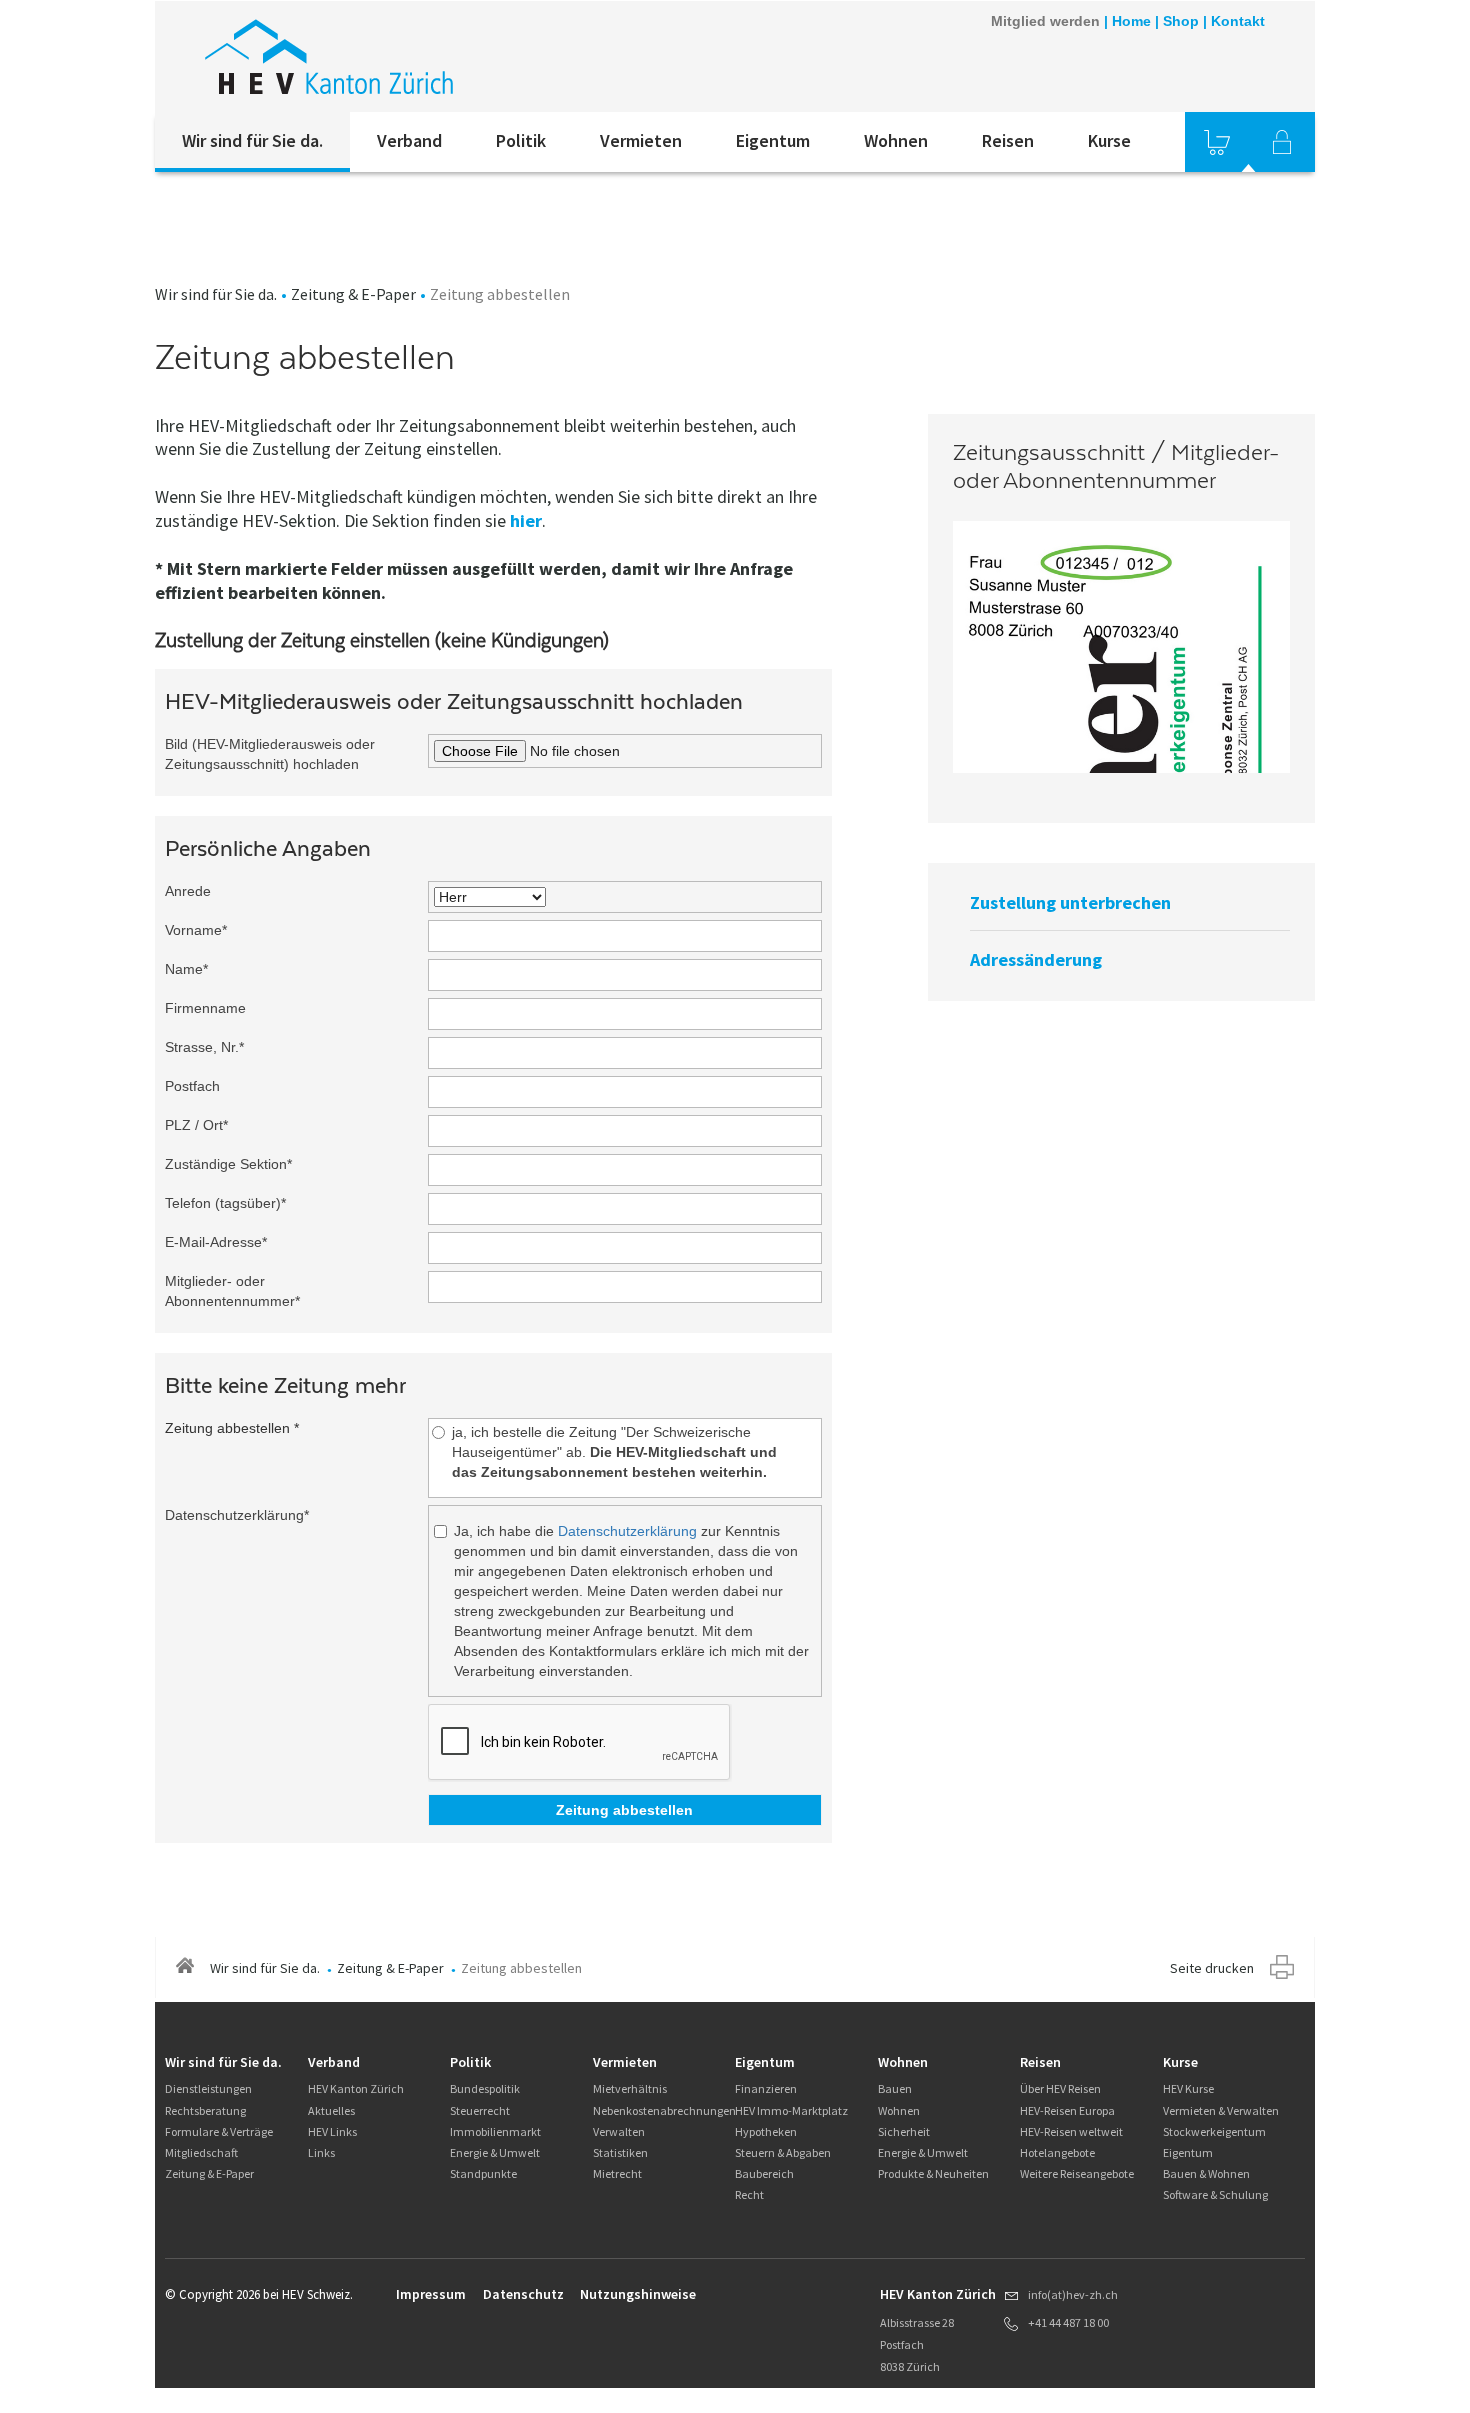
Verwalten (619, 2131)
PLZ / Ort (196, 1125)
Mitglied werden (1045, 21)
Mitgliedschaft (201, 2152)
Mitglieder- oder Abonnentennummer (232, 1291)
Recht (749, 2194)
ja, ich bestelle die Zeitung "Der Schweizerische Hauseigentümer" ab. (614, 1452)
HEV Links (332, 2131)
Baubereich (764, 2173)
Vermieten (641, 140)
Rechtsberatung (205, 2110)
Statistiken (620, 2152)
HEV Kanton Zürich (356, 2088)
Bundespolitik (485, 2088)
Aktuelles (331, 2110)
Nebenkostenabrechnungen (664, 2110)
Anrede (188, 891)
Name (186, 969)
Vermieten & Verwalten (1221, 2110)
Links (321, 2152)
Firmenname (205, 1008)
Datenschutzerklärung (237, 1515)
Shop (1181, 21)
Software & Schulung (1215, 2194)
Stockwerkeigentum (1214, 2131)
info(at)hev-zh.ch (1073, 2294)
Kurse (1109, 140)
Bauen (895, 2088)
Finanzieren (766, 2088)
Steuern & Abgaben (783, 2152)
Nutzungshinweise (638, 2294)
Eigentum (773, 140)
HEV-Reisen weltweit (1071, 2131)
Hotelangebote (1057, 2152)
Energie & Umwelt (495, 2152)
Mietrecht (617, 2173)
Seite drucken (1212, 1968)
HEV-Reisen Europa (1067, 2110)
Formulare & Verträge (219, 2131)
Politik (521, 140)
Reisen (1008, 140)
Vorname (196, 930)
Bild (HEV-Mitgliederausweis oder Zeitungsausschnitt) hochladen (270, 754)
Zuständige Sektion (228, 1164)
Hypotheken (766, 2131)
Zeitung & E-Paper (353, 294)
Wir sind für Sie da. (252, 140)
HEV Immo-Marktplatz (791, 2110)
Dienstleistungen (208, 2088)
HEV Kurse (1188, 2088)
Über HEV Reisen (1060, 2088)
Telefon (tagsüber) (225, 1203)
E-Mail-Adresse (216, 1242)
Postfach (192, 1086)
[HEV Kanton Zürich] (329, 56)
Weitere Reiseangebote (1077, 2173)
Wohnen (896, 140)
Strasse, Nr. (204, 1047)
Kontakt (1238, 21)
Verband (409, 140)
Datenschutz (523, 2294)
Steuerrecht (480, 2110)
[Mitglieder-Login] (1282, 142)
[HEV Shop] (1217, 142)
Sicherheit (904, 2131)
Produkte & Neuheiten (933, 2173)
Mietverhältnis (630, 2088)
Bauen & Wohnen (1206, 2173)
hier (526, 520)
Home (1131, 21)
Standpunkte (483, 2173)
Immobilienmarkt (495, 2131)
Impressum (431, 2294)
